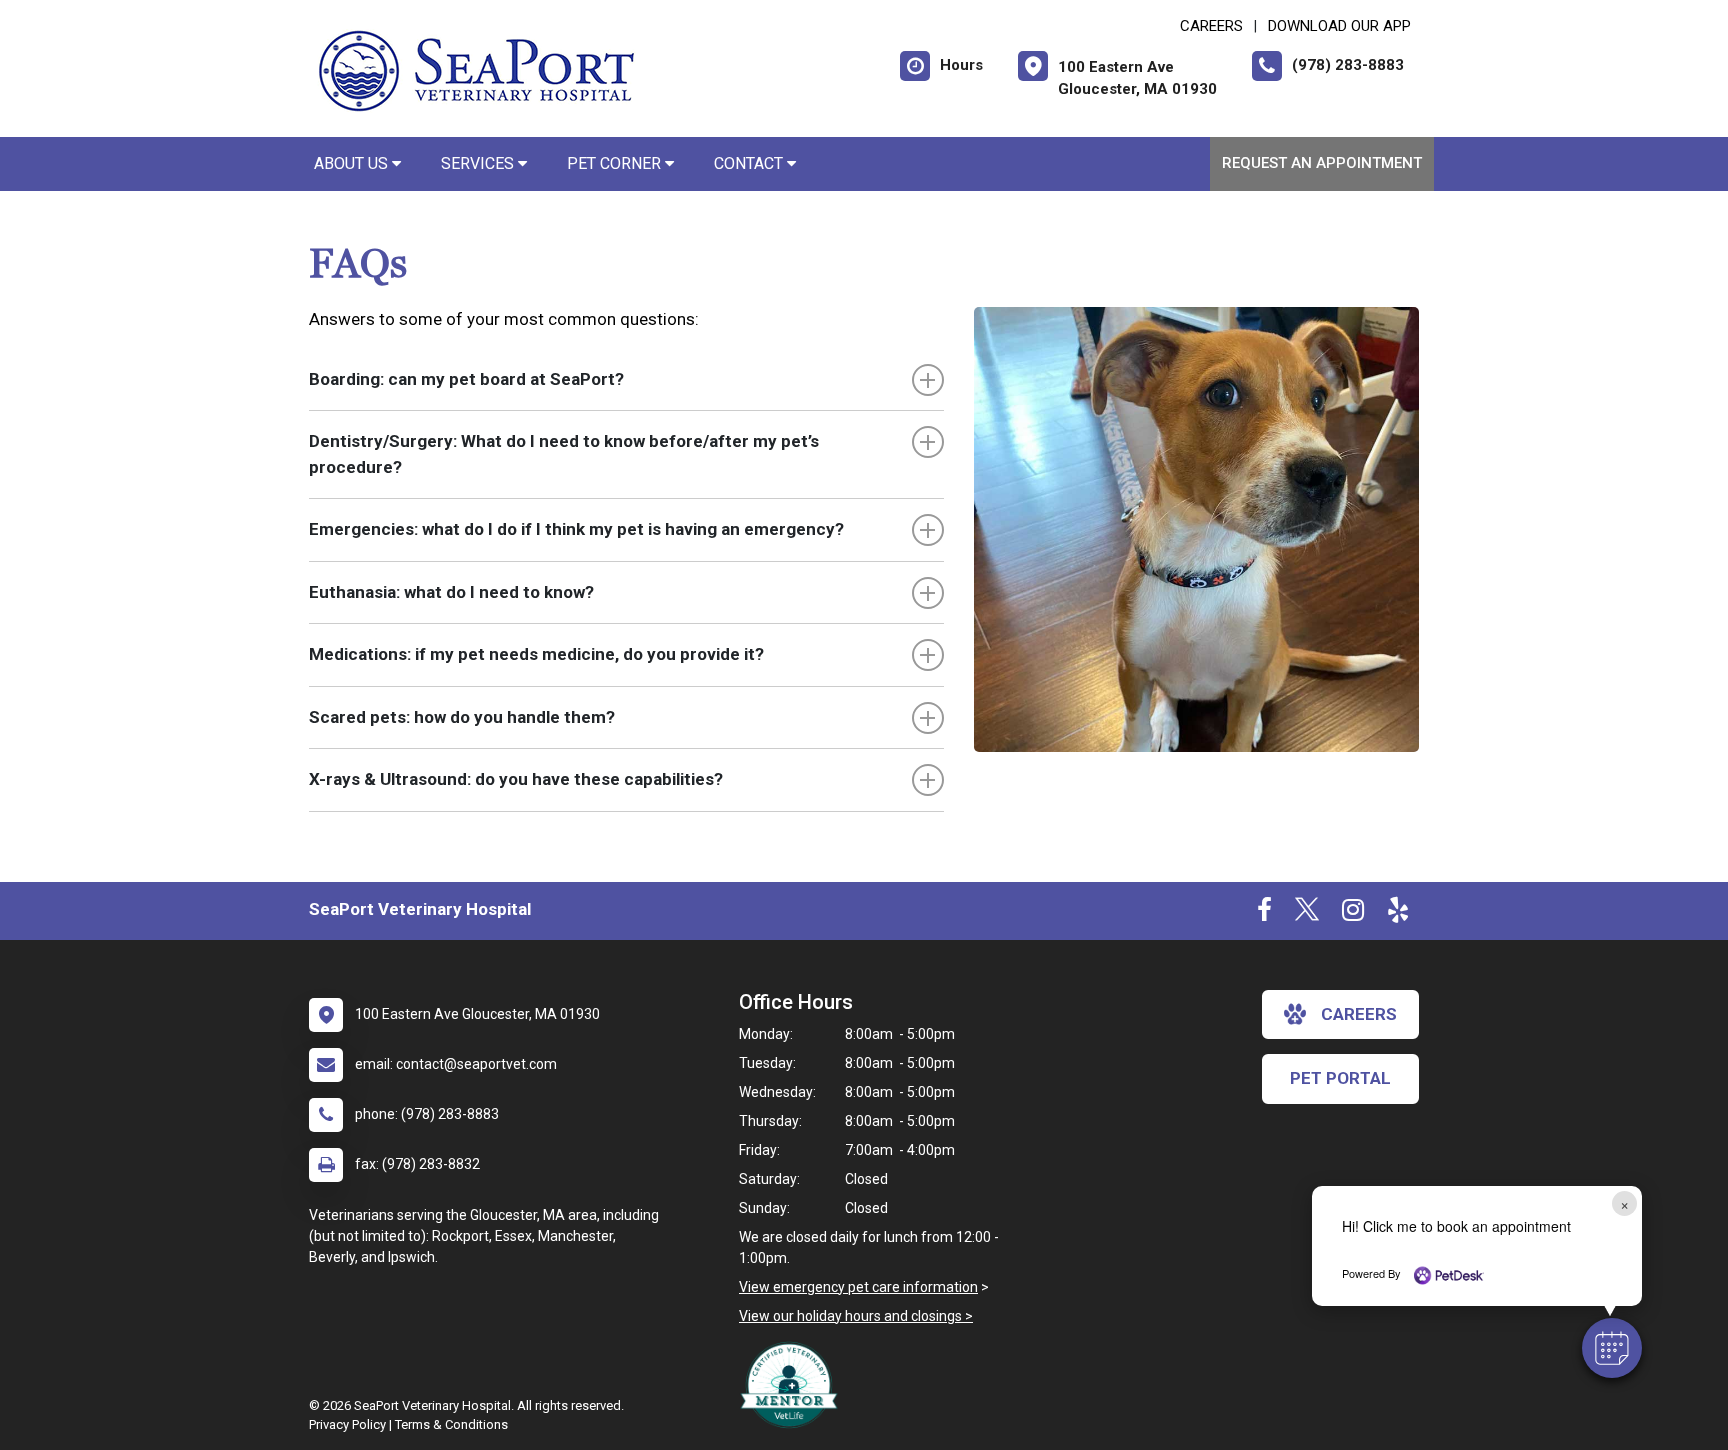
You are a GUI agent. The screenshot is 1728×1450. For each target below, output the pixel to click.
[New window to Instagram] (1353, 914)
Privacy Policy (347, 1424)
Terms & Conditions (451, 1424)
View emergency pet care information (858, 1287)
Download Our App (1339, 26)
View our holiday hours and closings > (856, 1316)
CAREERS (1211, 26)
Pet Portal (1340, 1078)
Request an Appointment (1322, 163)
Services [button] (479, 163)
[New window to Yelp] (1398, 914)
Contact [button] (750, 163)
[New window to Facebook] (1264, 914)
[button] (1612, 1348)
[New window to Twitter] (1307, 914)
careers (1359, 1014)
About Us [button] (353, 163)
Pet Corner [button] (616, 163)
